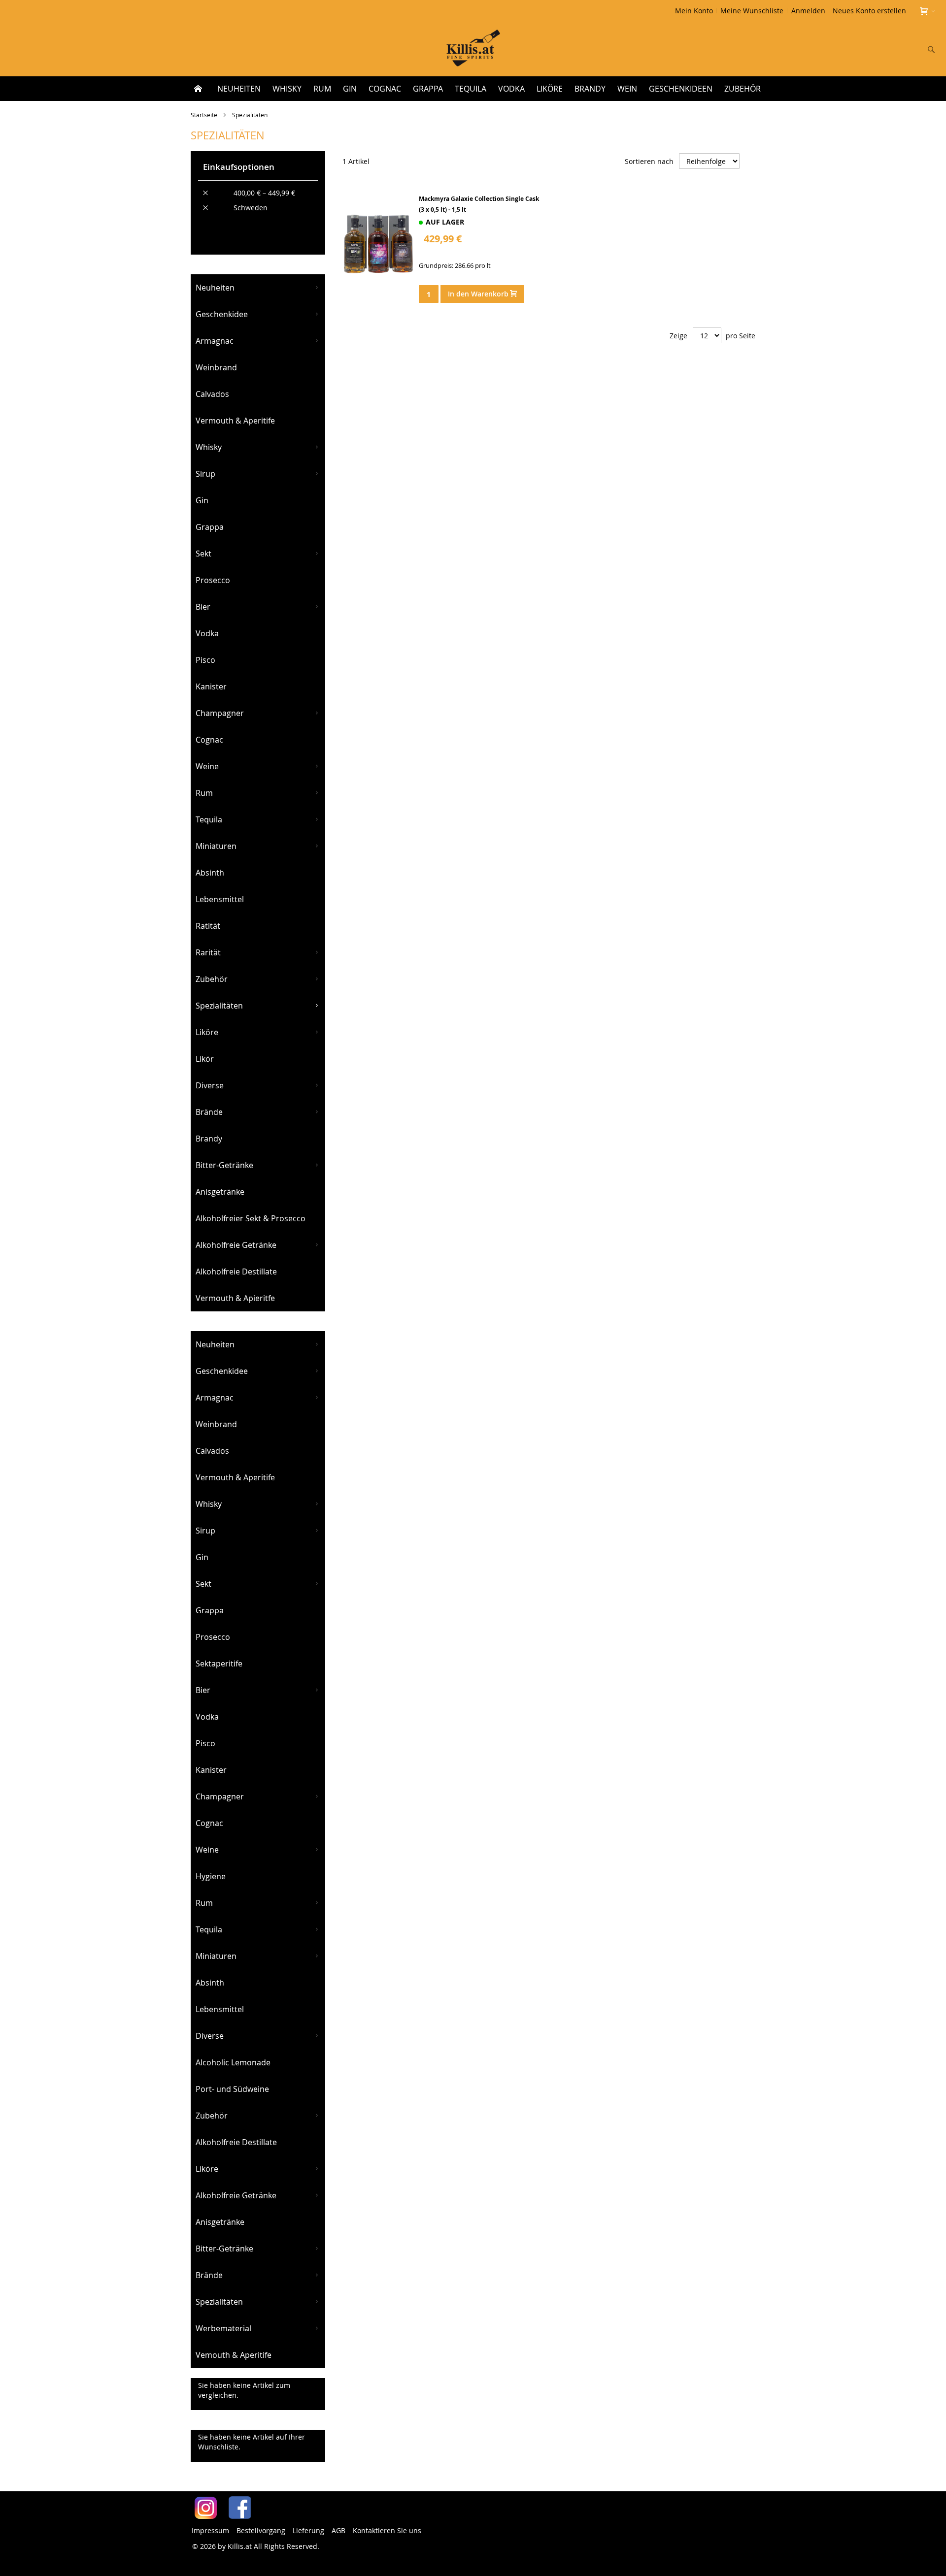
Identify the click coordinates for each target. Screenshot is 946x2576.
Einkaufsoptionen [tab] (239, 167)
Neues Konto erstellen (869, 11)
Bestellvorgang (261, 2530)
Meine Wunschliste (752, 11)
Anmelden (808, 11)
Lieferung (308, 2530)
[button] (425, 277)
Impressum (210, 2530)
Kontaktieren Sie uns (387, 2530)
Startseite (205, 115)
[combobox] (866, 49)
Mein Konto (694, 11)
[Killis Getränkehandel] (473, 49)
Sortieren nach (649, 161)
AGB (338, 2530)
